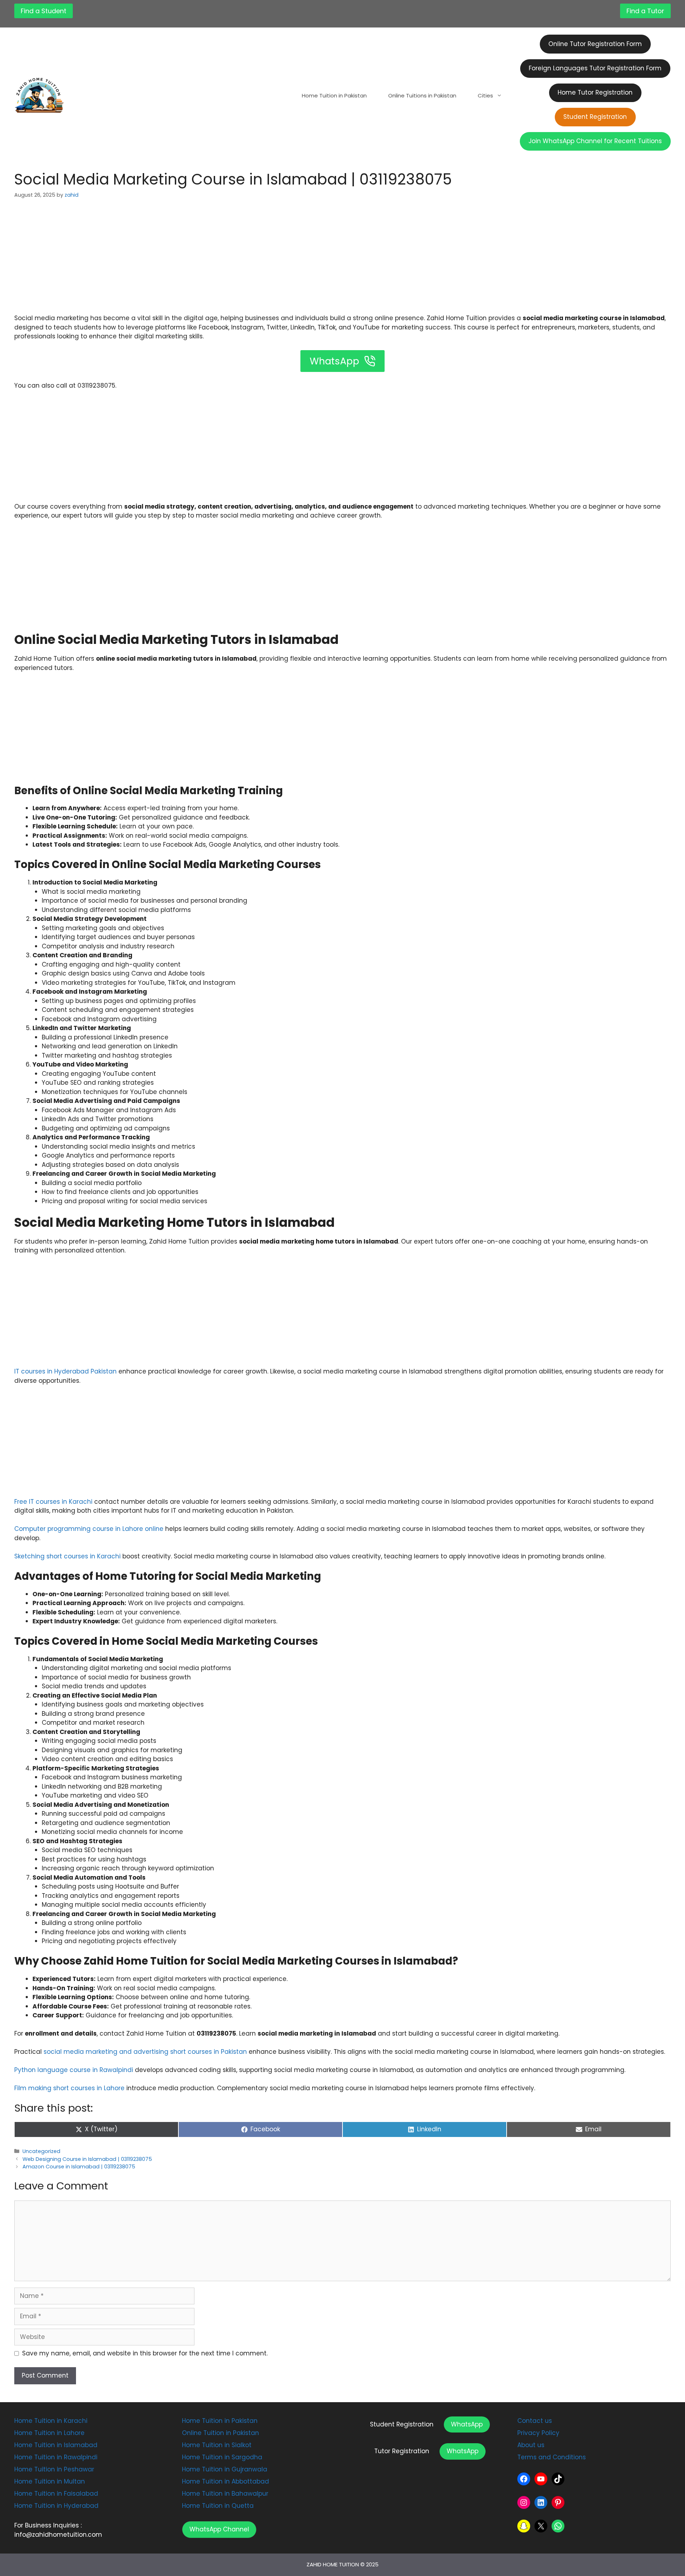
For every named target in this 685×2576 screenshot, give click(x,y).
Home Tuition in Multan (50, 2481)
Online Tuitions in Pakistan (422, 95)
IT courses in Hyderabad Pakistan (65, 1371)
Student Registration (402, 2424)
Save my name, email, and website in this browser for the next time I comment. (145, 2353)
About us (531, 2445)
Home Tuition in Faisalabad (56, 2494)
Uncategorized (41, 2151)
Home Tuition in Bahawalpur (225, 2494)
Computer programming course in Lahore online (90, 1529)
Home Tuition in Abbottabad (225, 2481)
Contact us (535, 2421)
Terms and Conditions (552, 2457)
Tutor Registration (402, 2451)
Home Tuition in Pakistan (334, 95)
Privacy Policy (538, 2433)
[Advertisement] (342, 261)
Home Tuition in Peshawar (54, 2469)
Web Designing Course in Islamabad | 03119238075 (87, 2159)
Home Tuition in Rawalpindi (56, 2457)
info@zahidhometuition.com (58, 2535)
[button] (219, 2530)
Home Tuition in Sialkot (217, 2445)
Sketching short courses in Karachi (68, 1556)
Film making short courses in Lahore (69, 2088)
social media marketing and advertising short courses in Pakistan (144, 2052)
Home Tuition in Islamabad (56, 2445)
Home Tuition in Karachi (51, 2421)
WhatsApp (467, 2424)
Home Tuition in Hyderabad (56, 2506)
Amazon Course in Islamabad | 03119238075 (79, 2167)
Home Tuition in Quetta (218, 2506)
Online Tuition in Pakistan (220, 2433)
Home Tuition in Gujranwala (225, 2469)
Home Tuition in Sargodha (222, 2457)
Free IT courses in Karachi (53, 1502)
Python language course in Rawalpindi (75, 2070)
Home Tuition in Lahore (49, 2433)
